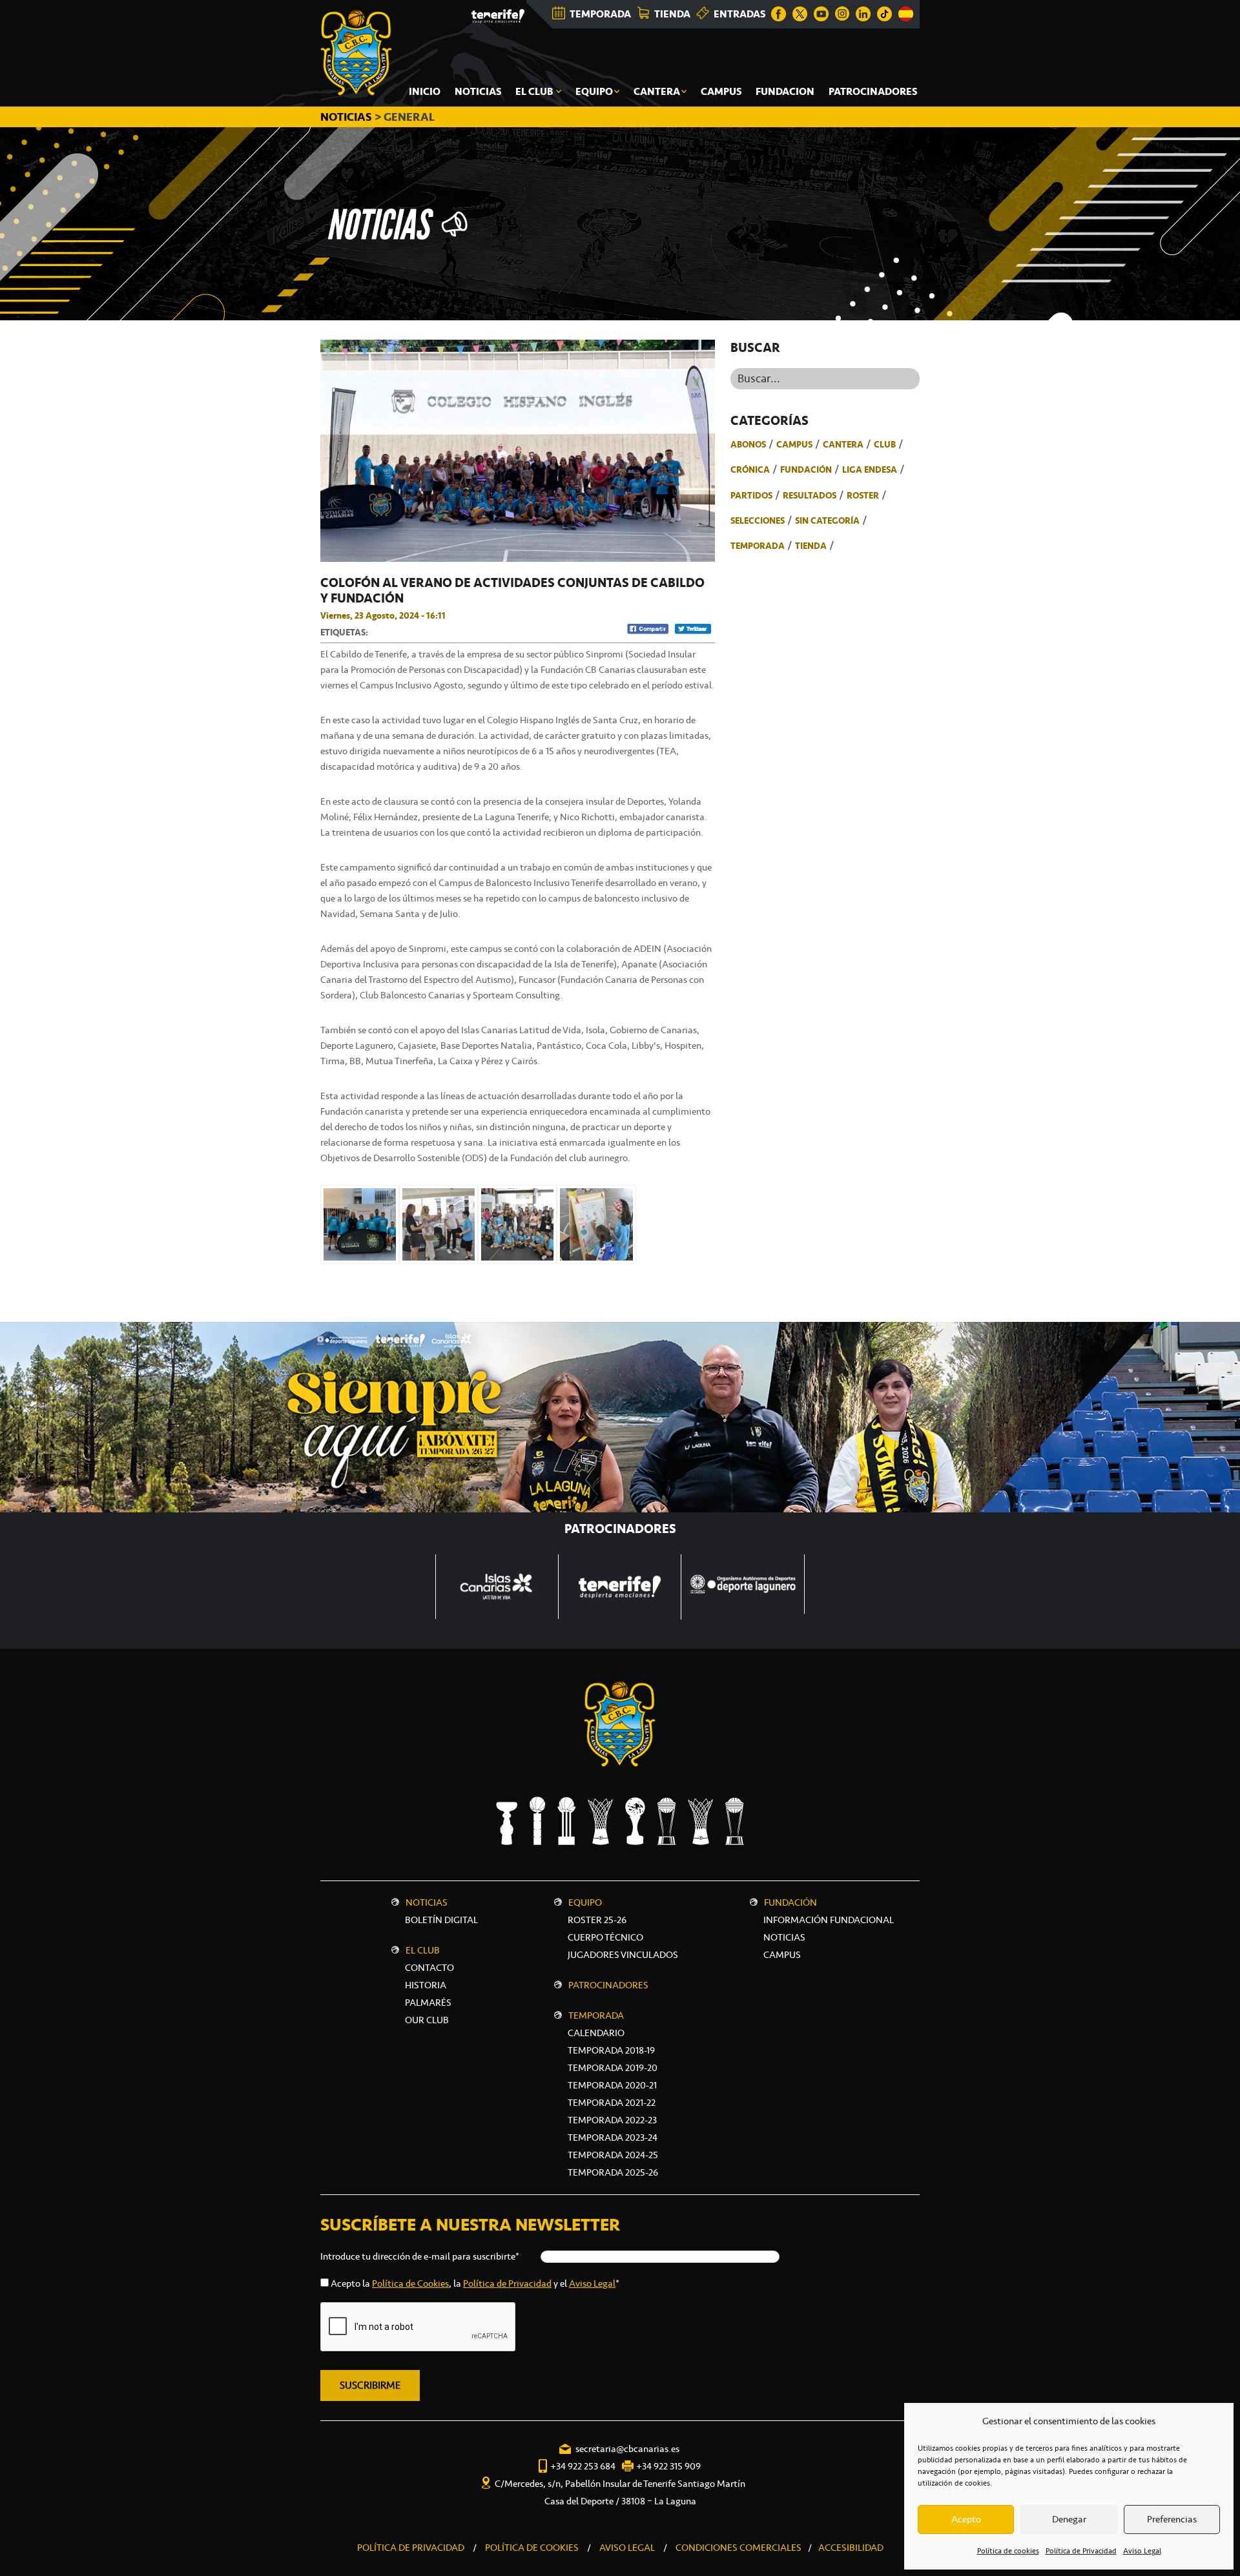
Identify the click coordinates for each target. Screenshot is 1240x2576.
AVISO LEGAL (627, 2548)
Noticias (427, 1902)
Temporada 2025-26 (613, 2172)
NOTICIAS (347, 117)
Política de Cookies (410, 2283)
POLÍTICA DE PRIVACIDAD (411, 2548)
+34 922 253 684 (583, 2466)
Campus (794, 444)
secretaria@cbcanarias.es (627, 2449)
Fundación (806, 469)
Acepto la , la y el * (475, 2283)
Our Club (427, 2020)
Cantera (843, 444)
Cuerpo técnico (605, 1937)
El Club (423, 1950)
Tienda (811, 546)
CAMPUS (782, 1955)
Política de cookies (1008, 2551)
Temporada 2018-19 (611, 2050)
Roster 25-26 (597, 1920)
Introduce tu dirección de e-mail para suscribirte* (420, 2256)
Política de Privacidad (1081, 2551)
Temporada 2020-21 (612, 2085)
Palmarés (428, 2003)
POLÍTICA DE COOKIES (532, 2548)
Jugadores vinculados (623, 1955)
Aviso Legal (1142, 2551)
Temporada (758, 546)
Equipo (585, 1902)
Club (885, 444)
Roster (863, 495)
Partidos (751, 495)
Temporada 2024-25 (613, 2155)
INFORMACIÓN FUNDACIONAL (829, 1920)
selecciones (758, 520)
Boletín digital (441, 1920)
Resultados (810, 495)
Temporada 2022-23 (612, 2120)
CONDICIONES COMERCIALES (739, 2548)
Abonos (748, 444)
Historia (426, 1985)
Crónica (750, 469)
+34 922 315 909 (668, 2466)
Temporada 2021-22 (612, 2103)
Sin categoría (827, 520)
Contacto (429, 1968)
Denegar (1069, 2519)
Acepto (966, 2519)
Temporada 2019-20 (613, 2068)
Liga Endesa (870, 469)
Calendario (596, 2033)
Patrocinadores (608, 1985)
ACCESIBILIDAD (851, 2548)
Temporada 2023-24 (613, 2138)
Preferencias (1172, 2519)
